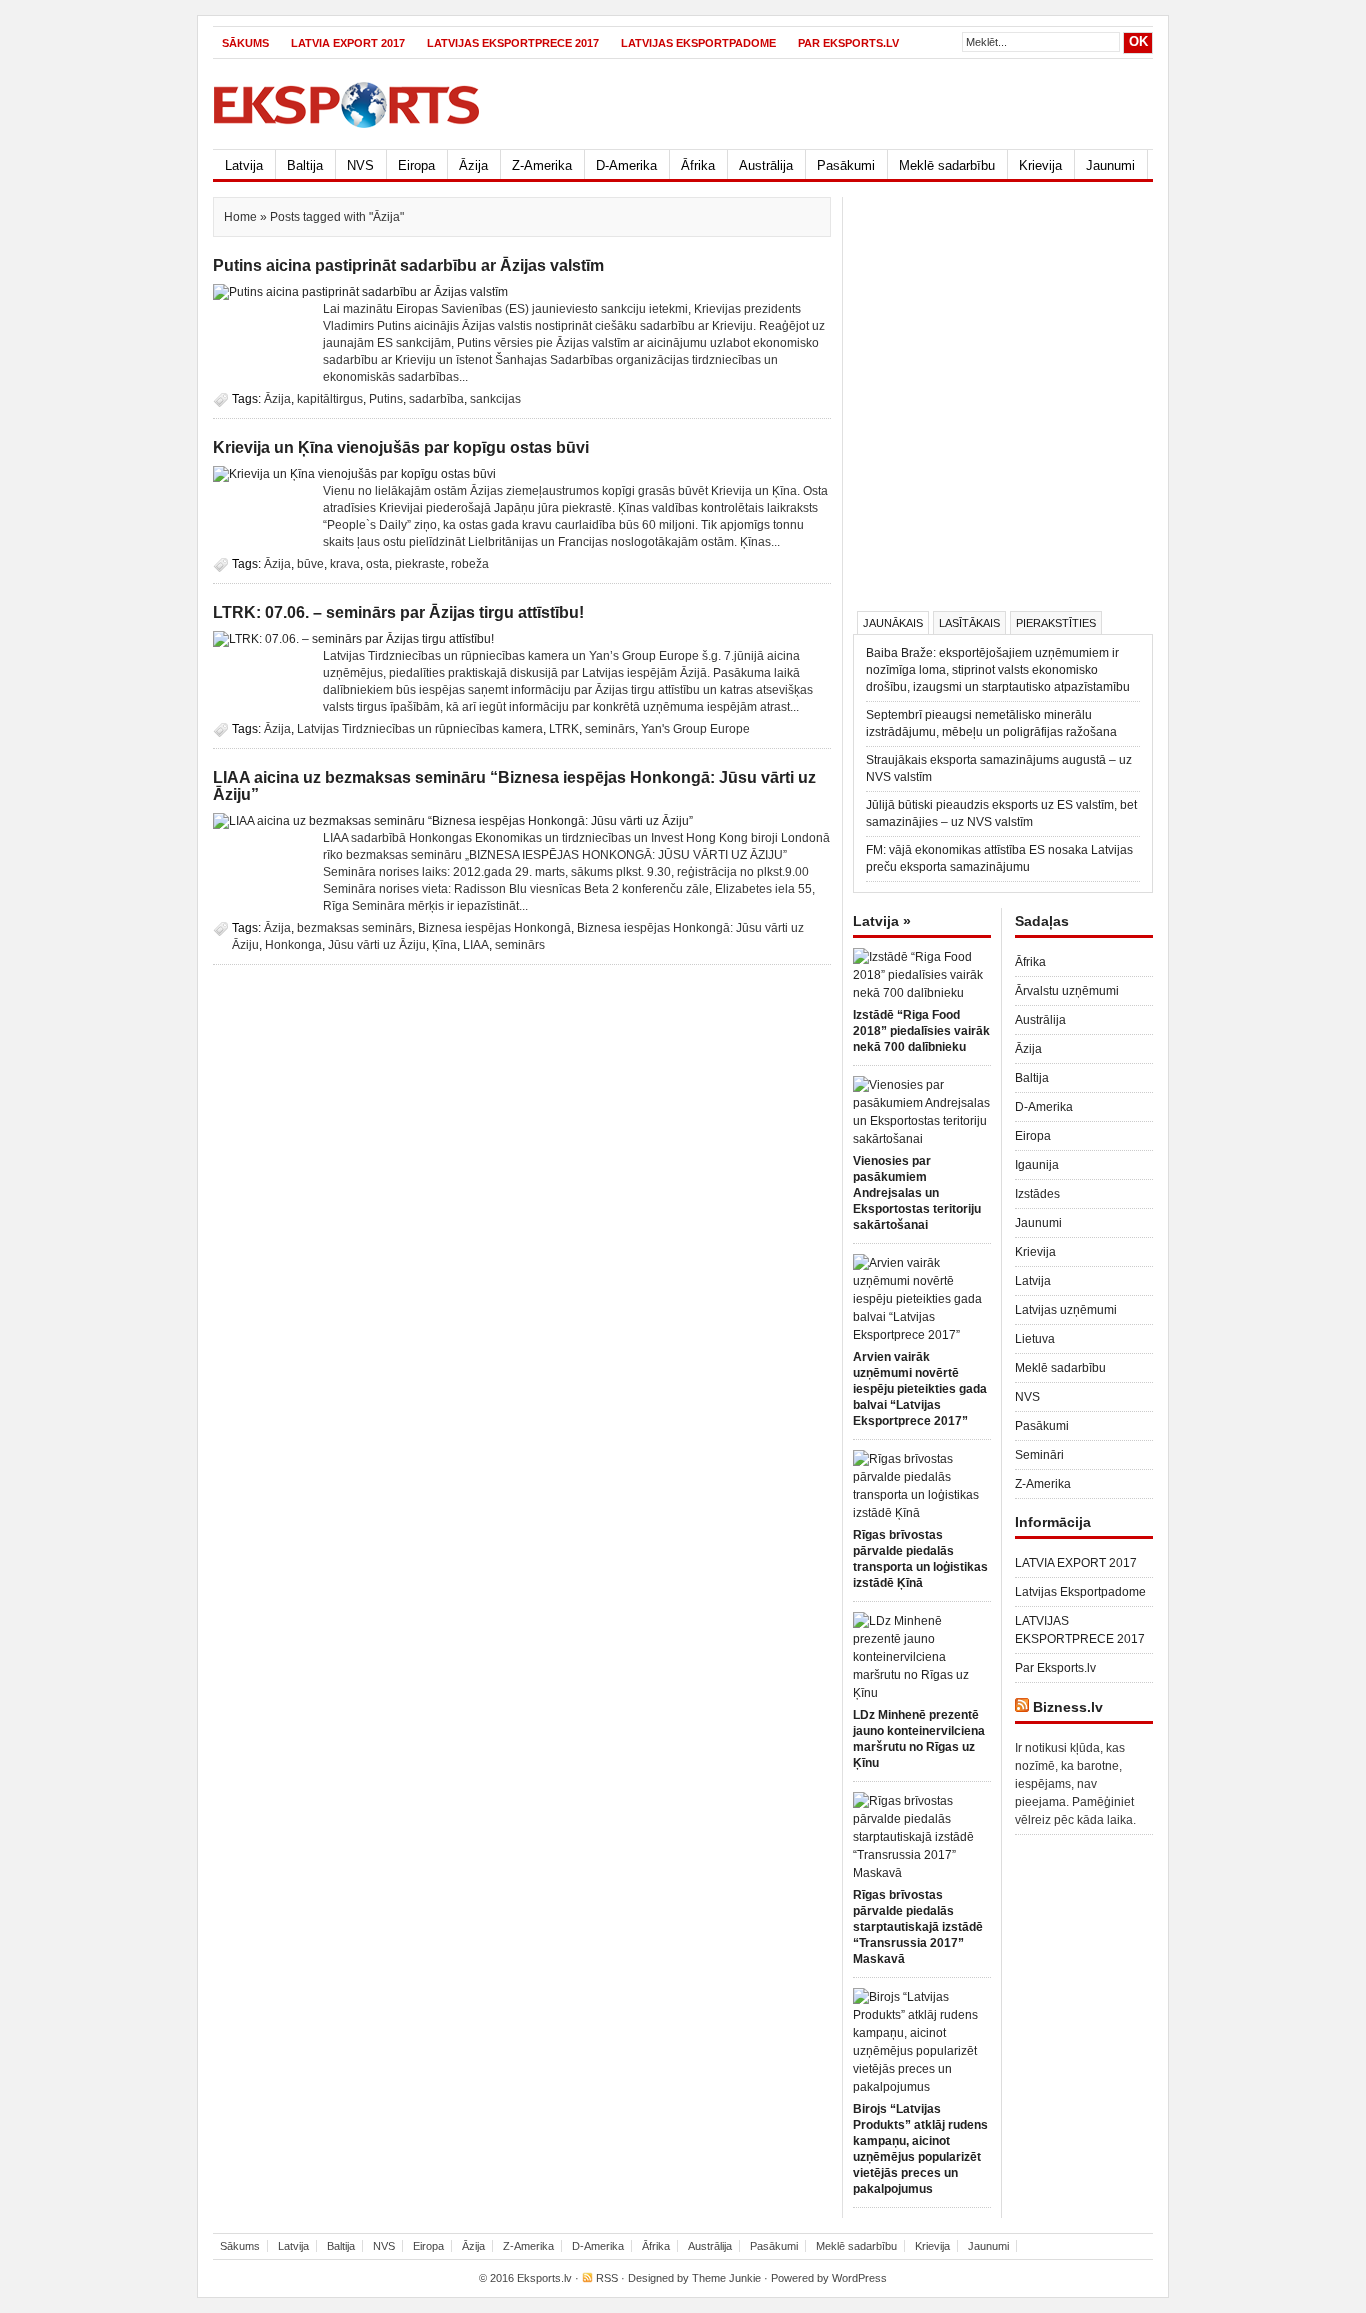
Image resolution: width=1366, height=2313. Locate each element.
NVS (360, 165)
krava (345, 564)
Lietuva (1035, 1339)
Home (240, 217)
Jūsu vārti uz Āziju (377, 945)
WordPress (859, 2278)
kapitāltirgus (330, 399)
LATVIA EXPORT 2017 (348, 43)
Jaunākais (893, 623)
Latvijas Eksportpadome (698, 43)
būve (310, 564)
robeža (470, 564)
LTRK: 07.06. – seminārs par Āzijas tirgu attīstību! (398, 612)
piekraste (420, 564)
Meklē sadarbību (947, 165)
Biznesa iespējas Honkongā (494, 928)
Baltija (305, 165)
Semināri (1039, 1455)
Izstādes (1037, 1194)
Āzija (473, 165)
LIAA (476, 945)
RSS (607, 2278)
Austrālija (766, 165)
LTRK (564, 729)
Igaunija (1037, 1165)
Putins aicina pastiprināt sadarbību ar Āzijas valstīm (408, 265)
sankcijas (495, 399)
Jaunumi (1110, 165)
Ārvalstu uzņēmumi (1067, 991)
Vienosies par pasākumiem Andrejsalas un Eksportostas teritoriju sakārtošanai (917, 1193)
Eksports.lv (544, 2278)
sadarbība (436, 399)
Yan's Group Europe (695, 729)
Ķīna (444, 945)
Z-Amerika (542, 165)
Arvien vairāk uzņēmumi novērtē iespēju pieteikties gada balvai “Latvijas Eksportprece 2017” (920, 1389)
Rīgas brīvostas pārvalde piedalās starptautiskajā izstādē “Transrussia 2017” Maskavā (918, 1927)
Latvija (244, 165)
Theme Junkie (726, 2278)
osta (377, 564)
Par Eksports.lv (848, 43)
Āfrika (698, 165)
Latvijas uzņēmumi (1066, 1310)
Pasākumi (846, 165)
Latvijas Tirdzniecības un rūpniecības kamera (420, 729)
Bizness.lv (1068, 1707)
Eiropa (416, 165)
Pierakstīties (1056, 623)
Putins (386, 399)
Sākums (245, 43)
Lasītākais (969, 623)
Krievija (1040, 165)
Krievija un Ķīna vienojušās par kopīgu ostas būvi (401, 447)
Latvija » (882, 921)
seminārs (610, 729)
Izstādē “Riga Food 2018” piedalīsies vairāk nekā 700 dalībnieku (921, 1031)
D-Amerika (626, 165)
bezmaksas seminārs (354, 928)
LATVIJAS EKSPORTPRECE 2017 (513, 43)
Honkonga (293, 945)
